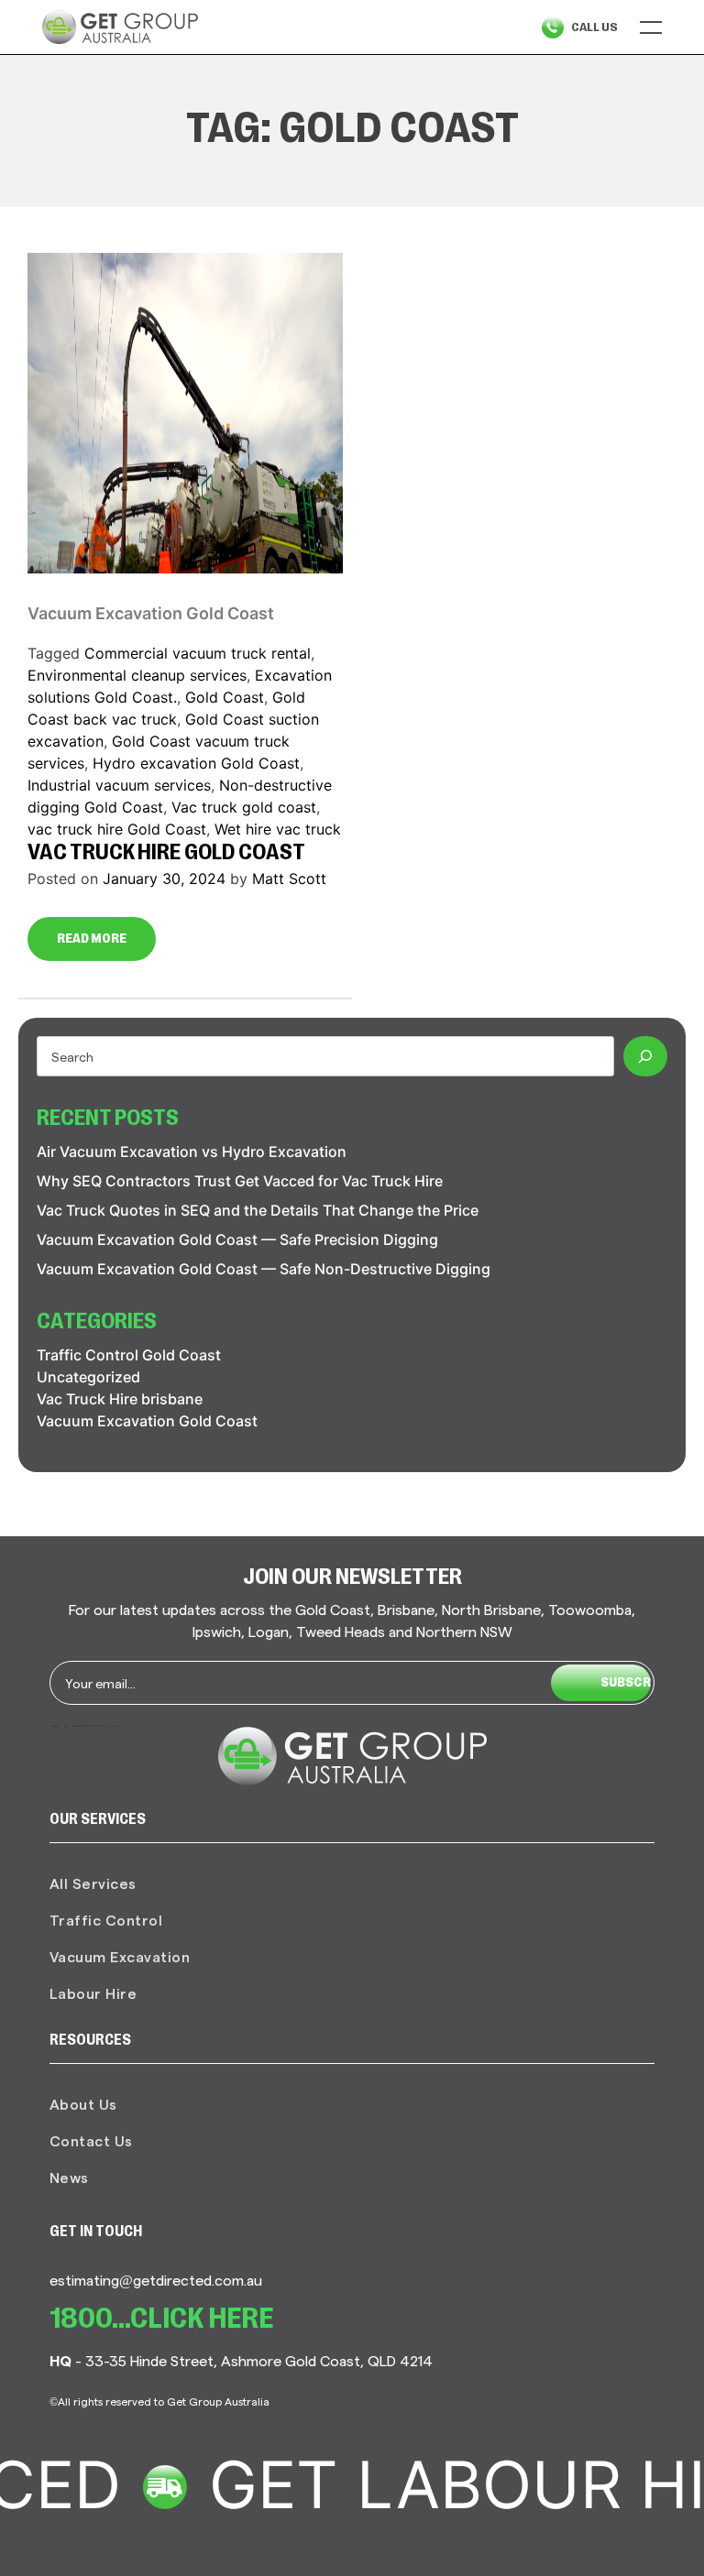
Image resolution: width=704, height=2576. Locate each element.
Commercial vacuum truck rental (198, 653)
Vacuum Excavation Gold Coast (151, 613)
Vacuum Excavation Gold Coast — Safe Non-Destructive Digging (264, 1269)
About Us (83, 2104)
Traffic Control (106, 1920)
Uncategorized (88, 1377)
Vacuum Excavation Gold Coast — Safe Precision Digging (237, 1239)
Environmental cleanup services (137, 675)
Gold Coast (225, 697)
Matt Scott (289, 879)
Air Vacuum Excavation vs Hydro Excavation (192, 1152)
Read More (92, 939)
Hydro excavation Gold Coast (196, 763)
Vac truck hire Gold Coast (166, 854)
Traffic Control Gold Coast (129, 1355)
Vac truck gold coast (244, 807)
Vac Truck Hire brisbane (120, 1399)
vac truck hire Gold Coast (117, 829)
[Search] (645, 1056)
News (69, 2177)
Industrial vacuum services (119, 785)
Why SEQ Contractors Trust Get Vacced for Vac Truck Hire (240, 1181)
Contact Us (91, 2140)
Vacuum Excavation (120, 1956)
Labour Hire (93, 1993)
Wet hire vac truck (278, 829)
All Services (93, 1883)
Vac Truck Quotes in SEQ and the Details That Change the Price (258, 1210)
